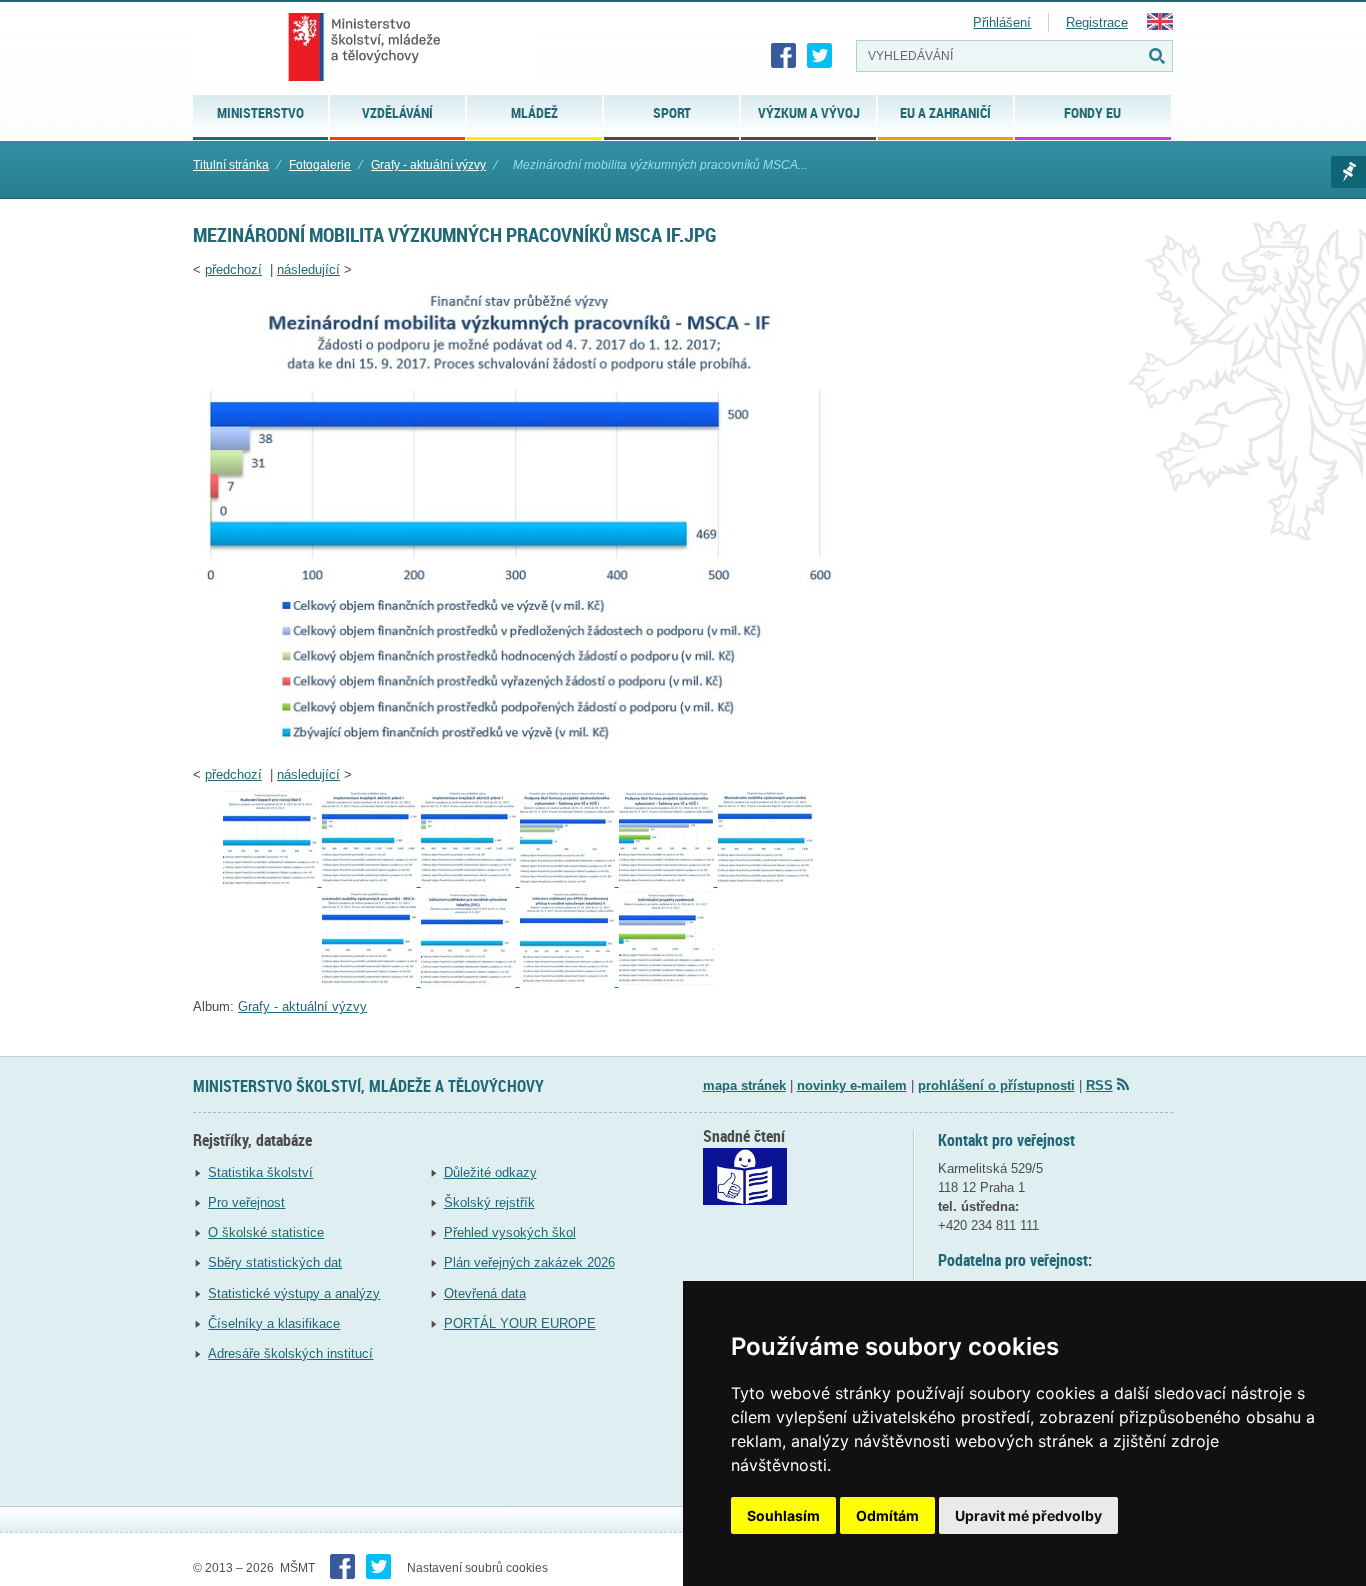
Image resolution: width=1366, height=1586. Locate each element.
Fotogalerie (320, 165)
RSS (1099, 1085)
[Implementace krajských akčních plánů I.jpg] (371, 881)
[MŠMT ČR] (364, 47)
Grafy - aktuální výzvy (428, 165)
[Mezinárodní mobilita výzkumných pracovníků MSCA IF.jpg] (517, 748)
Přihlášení (1002, 22)
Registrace (1097, 22)
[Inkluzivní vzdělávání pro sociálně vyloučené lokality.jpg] (470, 981)
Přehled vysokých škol (510, 1232)
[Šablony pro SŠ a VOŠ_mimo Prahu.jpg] (668, 881)
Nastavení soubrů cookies (477, 1568)
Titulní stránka (231, 165)
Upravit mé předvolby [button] (1028, 1515)
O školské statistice (266, 1232)
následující (308, 269)
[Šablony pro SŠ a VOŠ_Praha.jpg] (569, 881)
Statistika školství (260, 1172)
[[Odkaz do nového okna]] (745, 1200)
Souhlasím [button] (783, 1515)
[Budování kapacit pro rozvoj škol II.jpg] (272, 881)
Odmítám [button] (887, 1515)
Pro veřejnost (246, 1202)
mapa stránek (744, 1085)
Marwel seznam (1348, 172)
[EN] (1160, 25)
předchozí (233, 269)
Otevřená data (485, 1293)
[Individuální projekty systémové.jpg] (666, 981)
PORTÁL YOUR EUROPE (520, 1323)
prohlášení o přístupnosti (996, 1085)
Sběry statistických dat (275, 1262)
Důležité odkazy (490, 1172)
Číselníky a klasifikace (274, 1323)
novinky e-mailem (852, 1085)
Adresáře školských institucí (290, 1353)
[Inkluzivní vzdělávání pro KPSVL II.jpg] (569, 981)
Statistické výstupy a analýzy (294, 1293)
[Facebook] (784, 56)
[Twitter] (820, 56)
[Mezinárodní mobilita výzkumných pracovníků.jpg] (765, 881)
